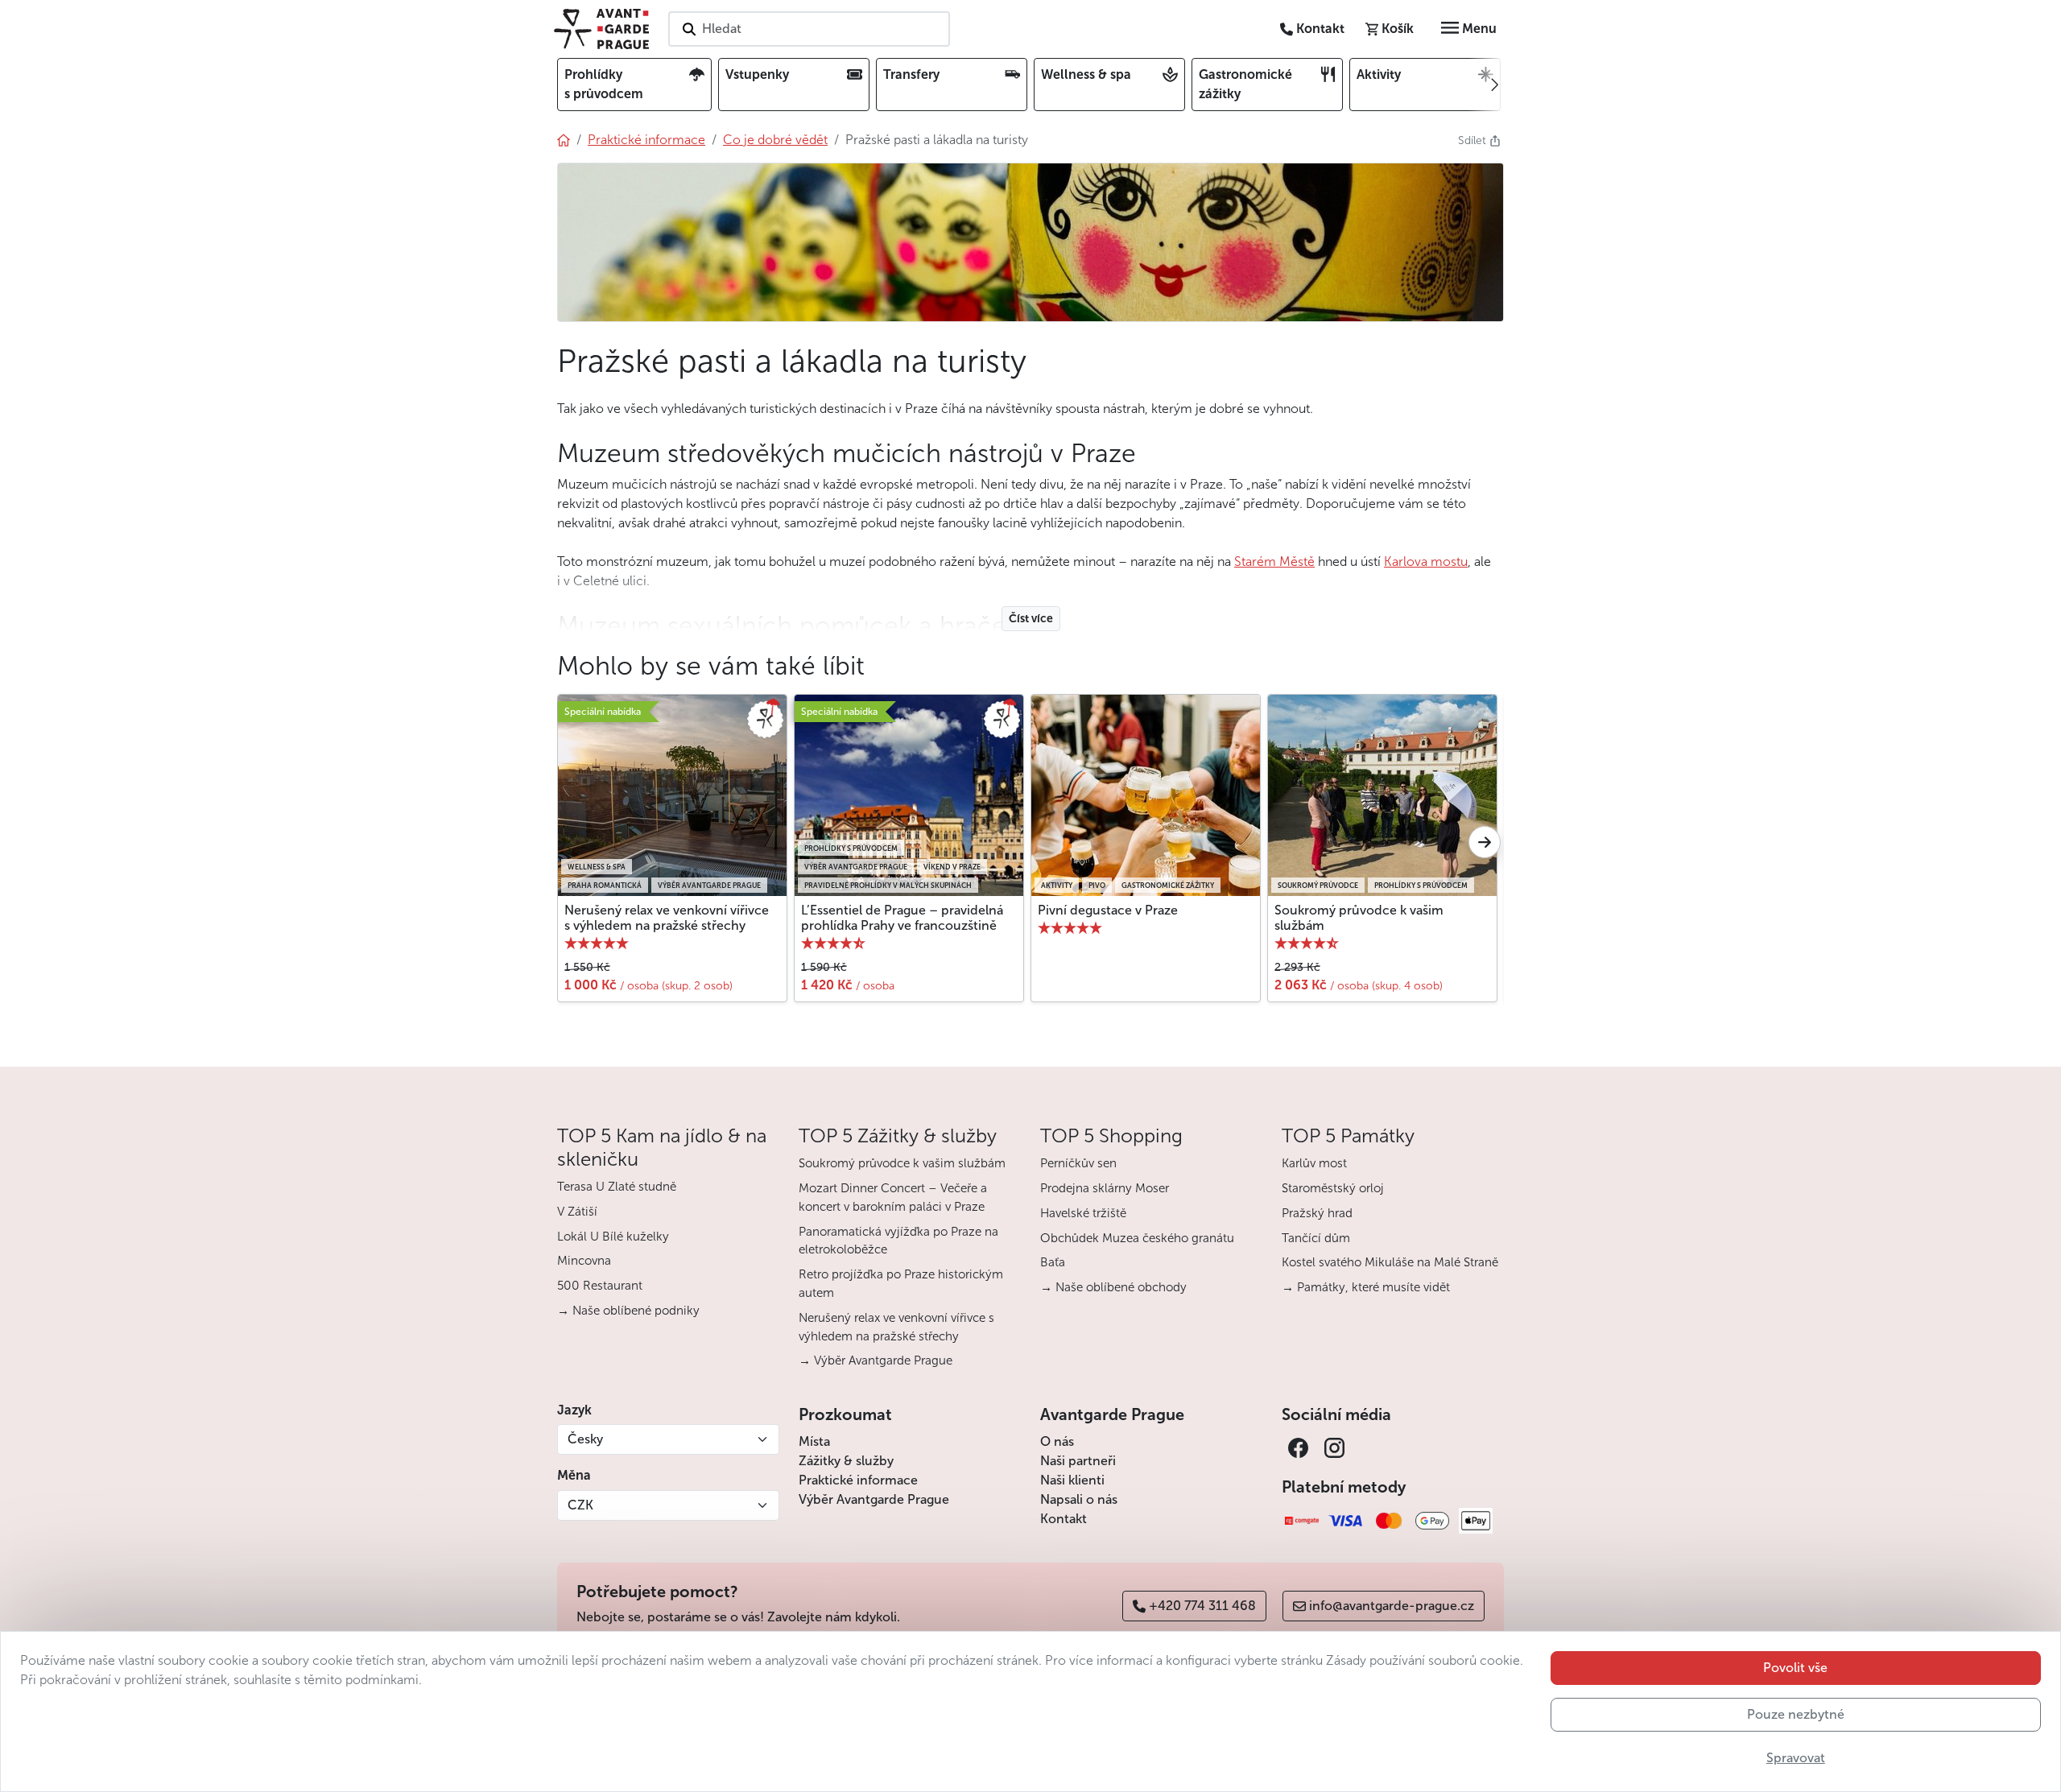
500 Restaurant (600, 1286)
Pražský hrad (1317, 1213)
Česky (585, 1439)
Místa (814, 1441)
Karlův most (1314, 1163)
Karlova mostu (1426, 562)
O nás (1057, 1441)
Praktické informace (858, 1480)
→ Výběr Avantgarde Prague (876, 1361)
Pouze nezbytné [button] (1796, 1714)
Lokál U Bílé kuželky (613, 1237)
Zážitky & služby (846, 1461)
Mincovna (584, 1261)
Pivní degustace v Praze (1108, 910)
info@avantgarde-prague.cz (1392, 1606)
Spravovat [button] (1796, 1758)
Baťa (1053, 1262)
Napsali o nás (1079, 1499)
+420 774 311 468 (1202, 1606)
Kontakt (1064, 1519)
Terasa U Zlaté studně (617, 1187)
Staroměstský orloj (1333, 1188)
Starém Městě (1274, 562)
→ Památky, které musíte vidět (1366, 1287)
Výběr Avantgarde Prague (874, 1499)
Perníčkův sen (1078, 1163)
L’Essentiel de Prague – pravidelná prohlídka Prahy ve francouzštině (902, 918)
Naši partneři (1078, 1461)
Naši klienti (1072, 1480)
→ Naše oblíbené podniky (628, 1311)
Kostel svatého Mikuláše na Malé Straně (1390, 1262)
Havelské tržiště (1083, 1213)
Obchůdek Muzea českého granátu (1137, 1238)
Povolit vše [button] (1795, 1668)
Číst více (1031, 619)
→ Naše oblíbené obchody (1113, 1287)
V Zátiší (577, 1212)
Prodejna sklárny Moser (1105, 1188)
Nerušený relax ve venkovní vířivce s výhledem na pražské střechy (667, 918)
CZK (580, 1505)
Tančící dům (1316, 1238)
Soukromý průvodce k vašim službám (1359, 918)
